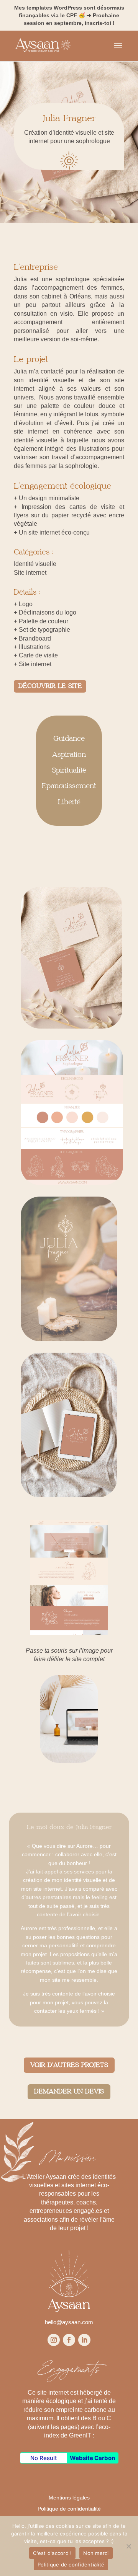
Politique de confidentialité (71, 2565)
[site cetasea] (69, 1339)
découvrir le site (50, 686)
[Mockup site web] (69, 1761)
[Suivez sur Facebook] (69, 2340)
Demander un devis (69, 2091)
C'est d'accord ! (52, 2553)
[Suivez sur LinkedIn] (84, 2340)
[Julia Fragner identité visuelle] (69, 1495)
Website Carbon (92, 2458)
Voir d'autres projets (69, 2065)
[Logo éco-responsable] (71, 1026)
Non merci (96, 2553)
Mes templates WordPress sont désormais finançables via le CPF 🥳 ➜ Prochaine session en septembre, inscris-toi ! (69, 15)
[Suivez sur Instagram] (54, 2340)
